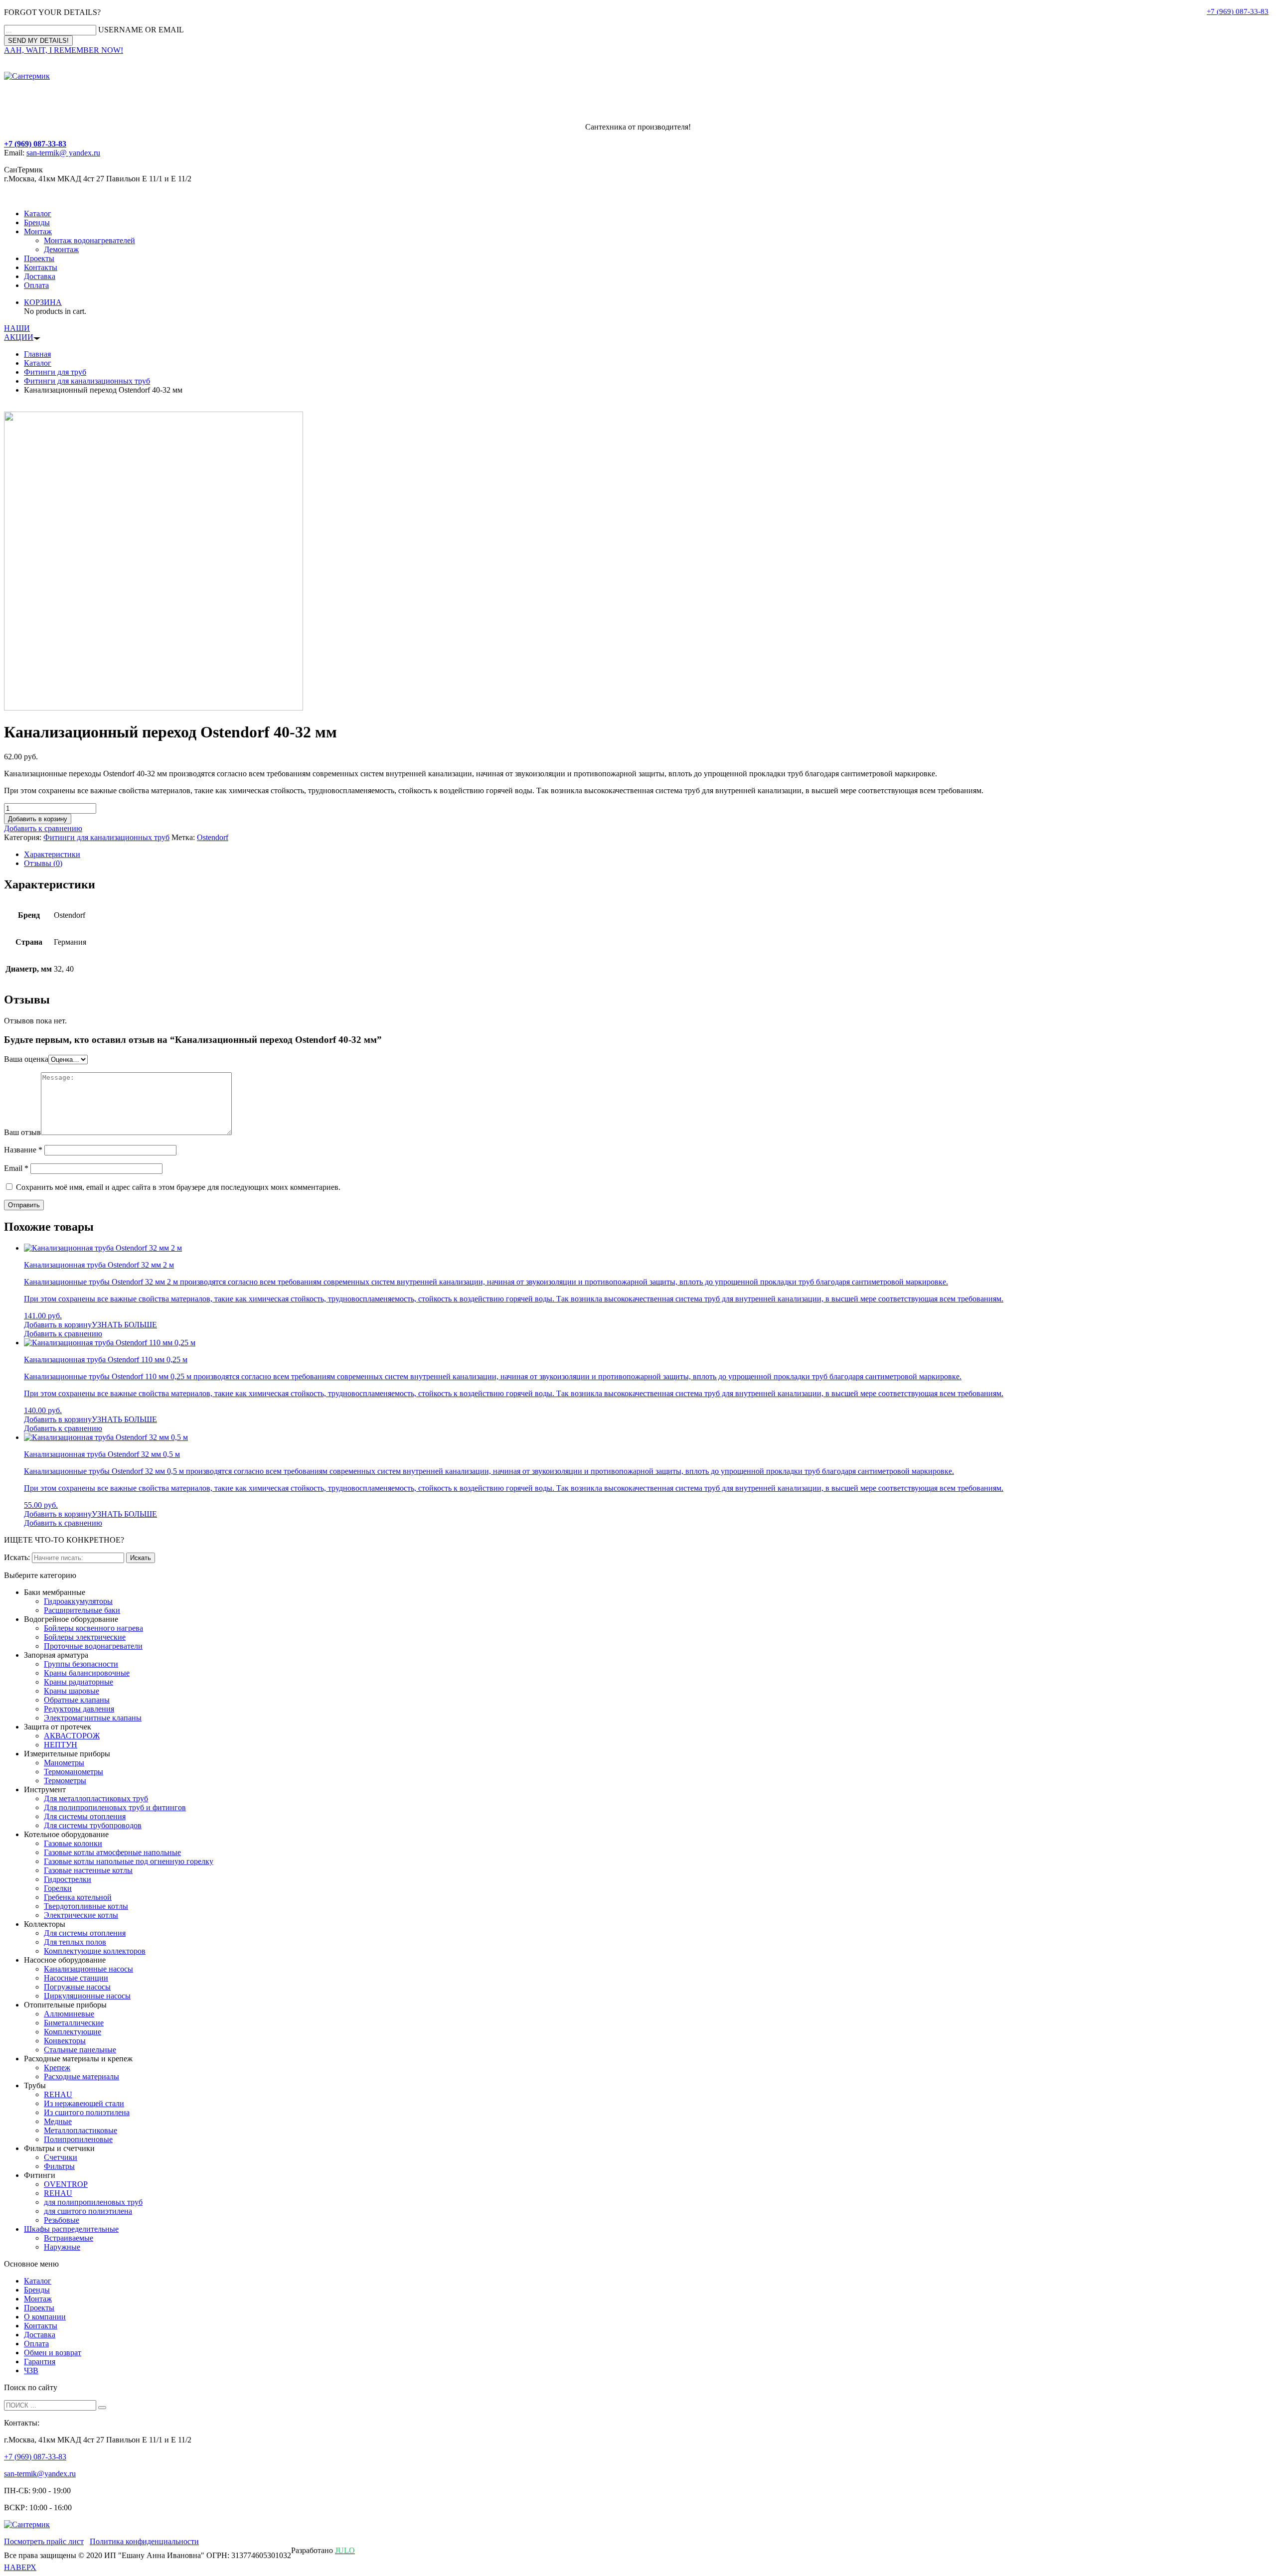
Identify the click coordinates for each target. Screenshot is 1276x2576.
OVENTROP (66, 2184)
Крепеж (57, 2068)
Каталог (38, 214)
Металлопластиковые (80, 2130)
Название (23, 1150)
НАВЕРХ (20, 2567)
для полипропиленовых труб (93, 2202)
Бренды (37, 222)
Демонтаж (61, 249)
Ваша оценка (26, 1059)
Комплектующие (73, 2032)
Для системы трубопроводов (93, 1825)
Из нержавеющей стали (84, 2103)
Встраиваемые (69, 2238)
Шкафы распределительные (71, 2229)
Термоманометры (74, 1772)
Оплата (36, 285)
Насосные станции (76, 1978)
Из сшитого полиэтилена (87, 2112)
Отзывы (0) (43, 863)
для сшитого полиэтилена (88, 2211)
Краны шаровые (72, 1691)
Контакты (41, 267)
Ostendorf (213, 837)
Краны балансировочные (87, 1673)
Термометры (65, 1781)
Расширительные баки (82, 1610)
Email (16, 1168)
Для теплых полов (75, 1942)
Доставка (40, 276)
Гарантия (40, 2361)
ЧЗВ (31, 2370)
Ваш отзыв (22, 1132)
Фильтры (59, 2166)
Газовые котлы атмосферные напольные (112, 1852)
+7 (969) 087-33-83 (1238, 11)
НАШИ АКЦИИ (19, 333)
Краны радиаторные (79, 1682)
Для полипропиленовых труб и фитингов (115, 1807)
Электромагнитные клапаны (93, 1718)
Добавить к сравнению (43, 828)
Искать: (17, 1557)
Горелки (58, 1888)
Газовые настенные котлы (88, 1870)
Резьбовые (62, 2220)
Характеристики (52, 854)
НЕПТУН (61, 1745)
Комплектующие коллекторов (95, 1951)
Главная (37, 354)
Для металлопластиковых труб (96, 1798)
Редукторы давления (79, 1709)
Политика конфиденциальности (144, 2541)
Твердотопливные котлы (86, 1906)
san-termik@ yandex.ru (63, 153)
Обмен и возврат (53, 2353)
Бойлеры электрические (85, 1637)
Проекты (39, 258)
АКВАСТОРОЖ (72, 1736)
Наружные (62, 2247)
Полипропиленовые (78, 2139)
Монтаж (38, 231)
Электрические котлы (81, 1915)
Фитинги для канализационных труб (87, 381)
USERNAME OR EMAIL (141, 30)
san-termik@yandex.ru (40, 2474)
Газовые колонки (73, 1843)
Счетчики (61, 2157)
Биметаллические (74, 2023)
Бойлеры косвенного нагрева (93, 1628)
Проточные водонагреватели (93, 1646)
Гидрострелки (68, 1879)
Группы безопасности (81, 1664)
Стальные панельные (80, 2050)
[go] (102, 2408)
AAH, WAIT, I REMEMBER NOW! (64, 50)
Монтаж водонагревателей (89, 240)
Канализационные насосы (88, 1969)
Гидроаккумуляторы (78, 1601)
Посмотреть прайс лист (44, 2541)
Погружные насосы (77, 1987)
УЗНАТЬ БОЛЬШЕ (124, 1325)
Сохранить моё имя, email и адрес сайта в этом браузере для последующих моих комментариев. (178, 1187)
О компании (45, 2317)
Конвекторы (65, 2041)
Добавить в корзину (38, 819)
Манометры (64, 1763)
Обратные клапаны (77, 1700)
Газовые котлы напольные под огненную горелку (129, 1861)
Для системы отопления (85, 1816)
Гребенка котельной (78, 1897)
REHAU (58, 2094)
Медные (58, 2121)
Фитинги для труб (55, 372)
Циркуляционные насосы (87, 1996)
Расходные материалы (81, 2076)
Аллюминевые (69, 2014)
